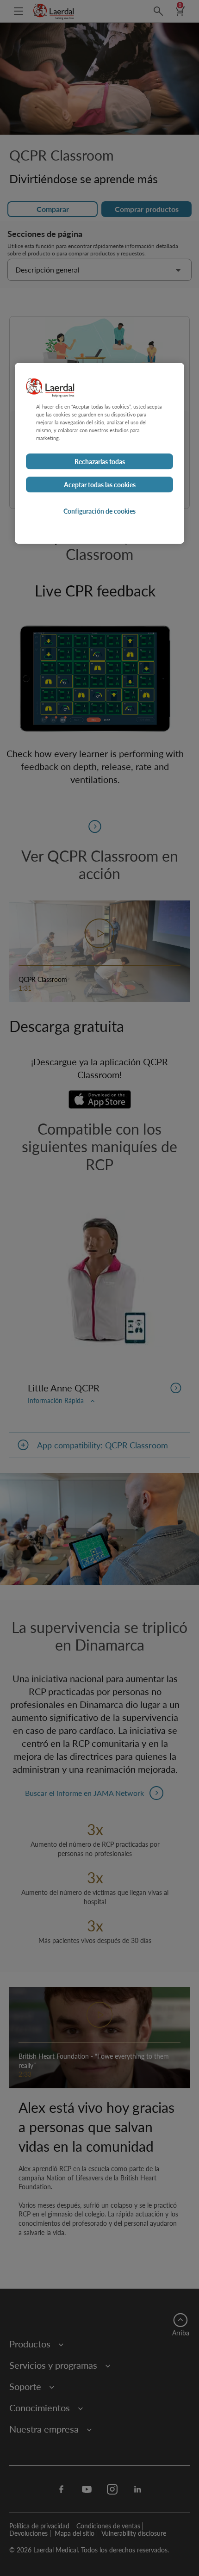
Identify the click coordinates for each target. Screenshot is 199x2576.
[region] (99, 453)
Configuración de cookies (99, 511)
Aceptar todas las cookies (100, 484)
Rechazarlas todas (100, 461)
